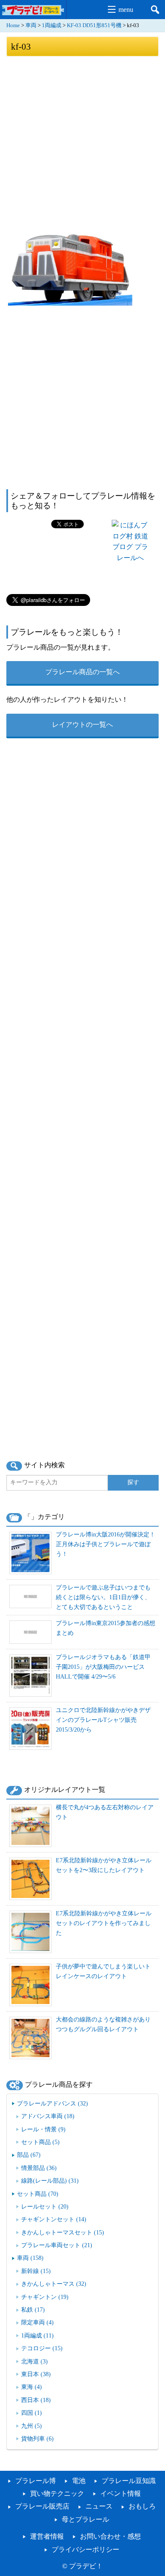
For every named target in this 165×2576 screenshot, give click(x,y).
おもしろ (142, 2506)
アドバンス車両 (48, 2116)
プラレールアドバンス (52, 2103)
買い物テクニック (57, 2493)
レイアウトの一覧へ (82, 725)
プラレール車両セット (57, 2245)
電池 (79, 2481)
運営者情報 (47, 2536)
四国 (32, 2413)
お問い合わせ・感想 (110, 2536)
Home (13, 25)
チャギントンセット (54, 2219)
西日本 (36, 2400)
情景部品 (39, 2168)
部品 (29, 2155)
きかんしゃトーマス (54, 2284)
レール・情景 (43, 2129)
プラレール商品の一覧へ (82, 672)
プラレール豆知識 (129, 2481)
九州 (32, 2426)
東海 (32, 2387)
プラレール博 (36, 2481)
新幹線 (36, 2271)
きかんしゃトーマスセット (63, 2232)
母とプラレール (85, 2519)
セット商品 (40, 2142)
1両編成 (52, 25)
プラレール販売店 (42, 2506)
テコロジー (42, 2348)
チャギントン (45, 2297)
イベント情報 (121, 2493)
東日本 (36, 2374)
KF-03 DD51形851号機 (94, 25)
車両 (31, 25)
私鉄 (33, 2310)
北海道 (34, 2361)
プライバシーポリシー (85, 2549)
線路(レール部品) (50, 2181)
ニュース (99, 2506)
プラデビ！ (86, 2566)
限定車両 (37, 2322)
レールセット (45, 2206)
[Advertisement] (82, 144)
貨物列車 (37, 2439)
